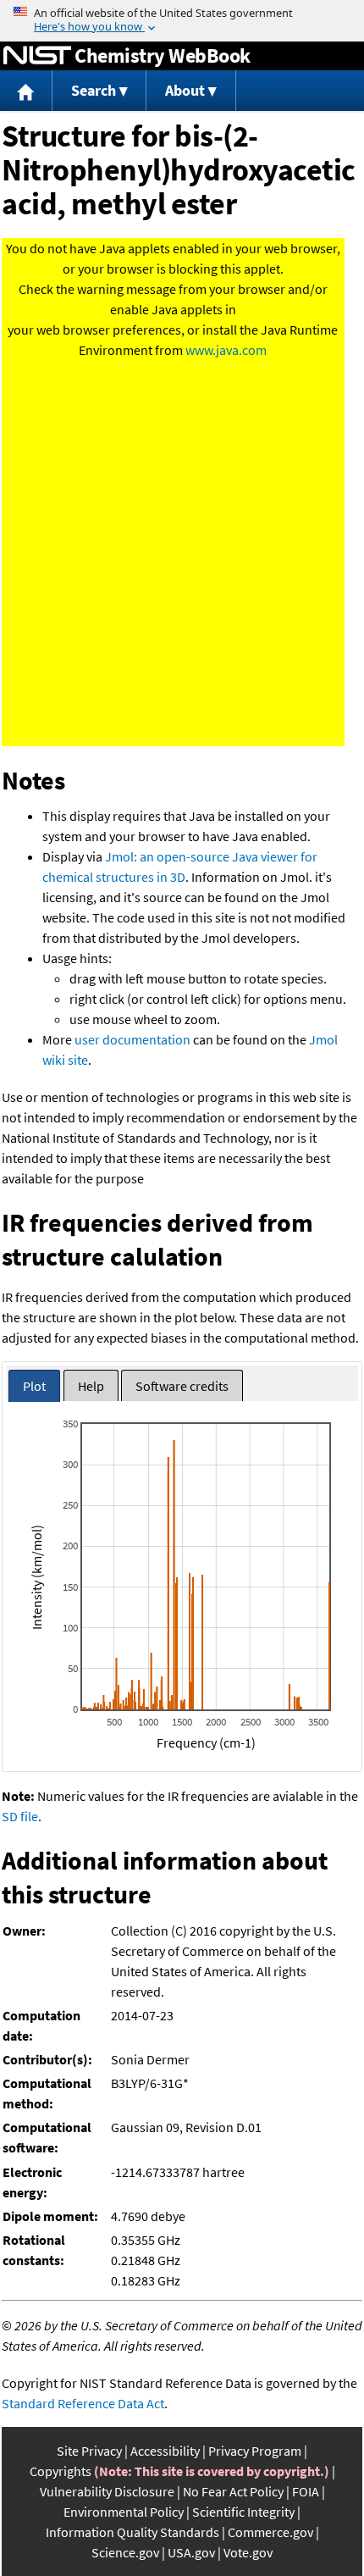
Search (94, 90)
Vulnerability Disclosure (107, 2491)
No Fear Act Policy (233, 2491)
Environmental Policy (124, 2512)
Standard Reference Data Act (83, 2403)
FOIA (306, 2491)
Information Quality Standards (132, 2532)
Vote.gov (248, 2552)
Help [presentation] (91, 1386)
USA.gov (191, 2552)
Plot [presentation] (34, 1386)
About (185, 90)
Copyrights (61, 2471)
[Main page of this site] (26, 91)
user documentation (132, 1039)
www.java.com (226, 350)
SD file (20, 1816)
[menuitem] (26, 91)
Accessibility (165, 2451)
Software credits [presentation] (182, 1386)
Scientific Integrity (243, 2512)
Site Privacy (89, 2451)
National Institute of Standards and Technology (37, 56)
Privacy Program (255, 2451)
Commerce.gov (270, 2532)
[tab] (34, 1386)
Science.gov (125, 2552)
